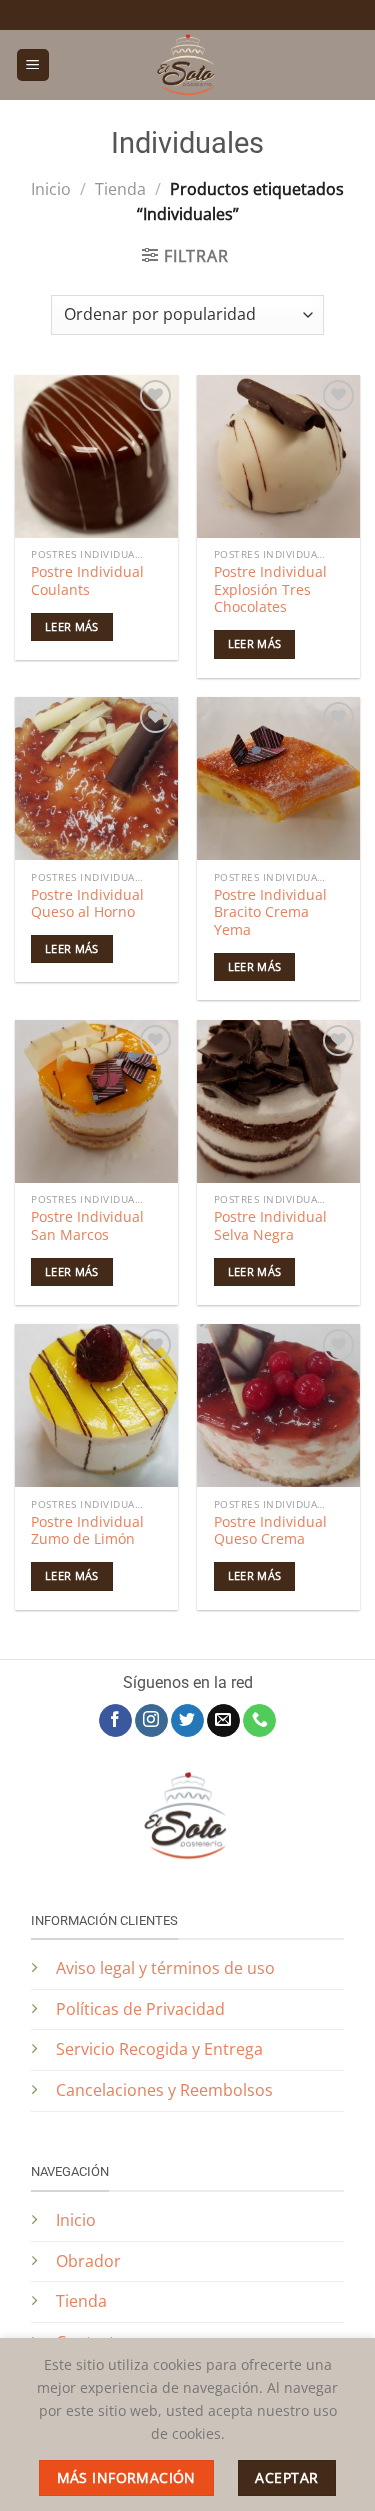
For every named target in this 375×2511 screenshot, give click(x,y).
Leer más (72, 626)
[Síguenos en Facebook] (115, 1721)
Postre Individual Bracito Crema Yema (270, 912)
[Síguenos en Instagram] (151, 1721)
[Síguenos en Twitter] (187, 1721)
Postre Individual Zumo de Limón (87, 1530)
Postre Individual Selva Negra (270, 1225)
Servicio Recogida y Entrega (159, 2049)
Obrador (88, 2261)
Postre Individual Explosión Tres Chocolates (270, 589)
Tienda (120, 189)
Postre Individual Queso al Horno (87, 903)
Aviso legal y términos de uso (165, 1968)
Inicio (51, 189)
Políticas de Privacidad (142, 2009)
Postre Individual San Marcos (87, 1225)
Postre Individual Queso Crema (270, 1530)
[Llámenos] (259, 1721)
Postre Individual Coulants (87, 580)
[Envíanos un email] (223, 1721)
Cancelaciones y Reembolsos (164, 2090)
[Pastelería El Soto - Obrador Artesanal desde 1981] (188, 65)
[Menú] (33, 65)
